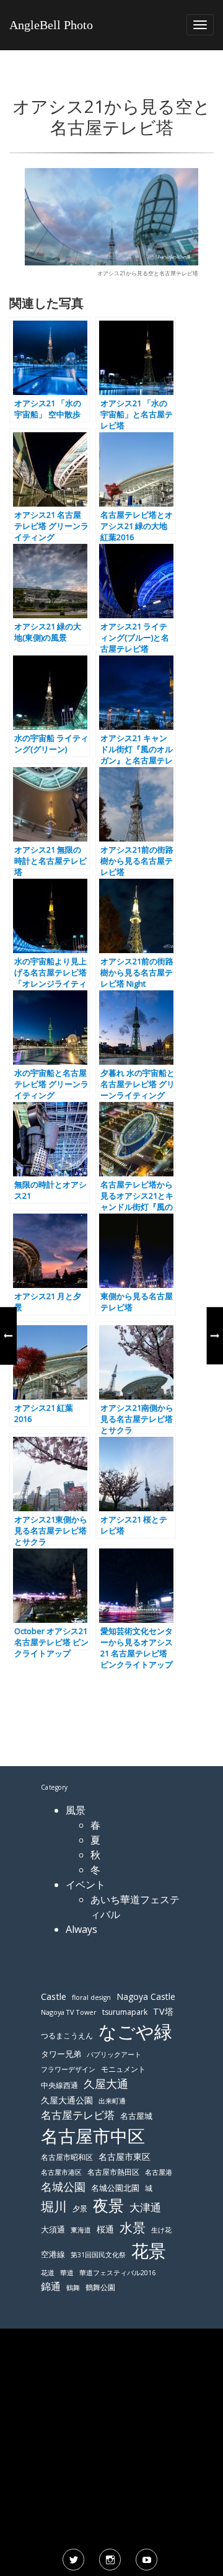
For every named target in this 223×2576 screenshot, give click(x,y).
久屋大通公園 (67, 2100)
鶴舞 (73, 2287)
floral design (91, 1997)
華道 (67, 2273)
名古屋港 (159, 2172)
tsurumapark (125, 2012)
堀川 (54, 2206)
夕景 (80, 2209)
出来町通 (112, 2101)
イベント (85, 1885)
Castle (54, 1996)
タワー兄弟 (61, 2054)
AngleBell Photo (51, 25)
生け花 (161, 2230)
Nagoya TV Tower (69, 2012)
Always (81, 1929)
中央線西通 (59, 2085)
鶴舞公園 (100, 2287)
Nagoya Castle (146, 1996)
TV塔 (163, 2011)
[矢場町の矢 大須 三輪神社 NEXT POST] (215, 1336)
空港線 (53, 2254)
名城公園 (63, 2187)
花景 (149, 2250)
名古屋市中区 (93, 2136)
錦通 (51, 2286)
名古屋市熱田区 (113, 2172)
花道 (48, 2273)
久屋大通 (106, 2084)
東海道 (81, 2230)
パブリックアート (114, 2054)
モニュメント (123, 2069)
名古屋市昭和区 (67, 2157)
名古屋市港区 (61, 2172)
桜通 (105, 2229)
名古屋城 (136, 2116)
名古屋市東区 (125, 2156)
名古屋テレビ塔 (78, 2115)
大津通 (145, 2207)
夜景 (108, 2205)
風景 (76, 1810)
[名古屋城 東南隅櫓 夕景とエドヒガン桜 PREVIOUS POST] (8, 1336)
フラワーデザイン (68, 2069)
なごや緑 (135, 2032)
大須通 (53, 2229)
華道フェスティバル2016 (117, 2273)
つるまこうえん (67, 2036)
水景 (133, 2227)
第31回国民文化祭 (98, 2255)
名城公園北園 (115, 2188)
